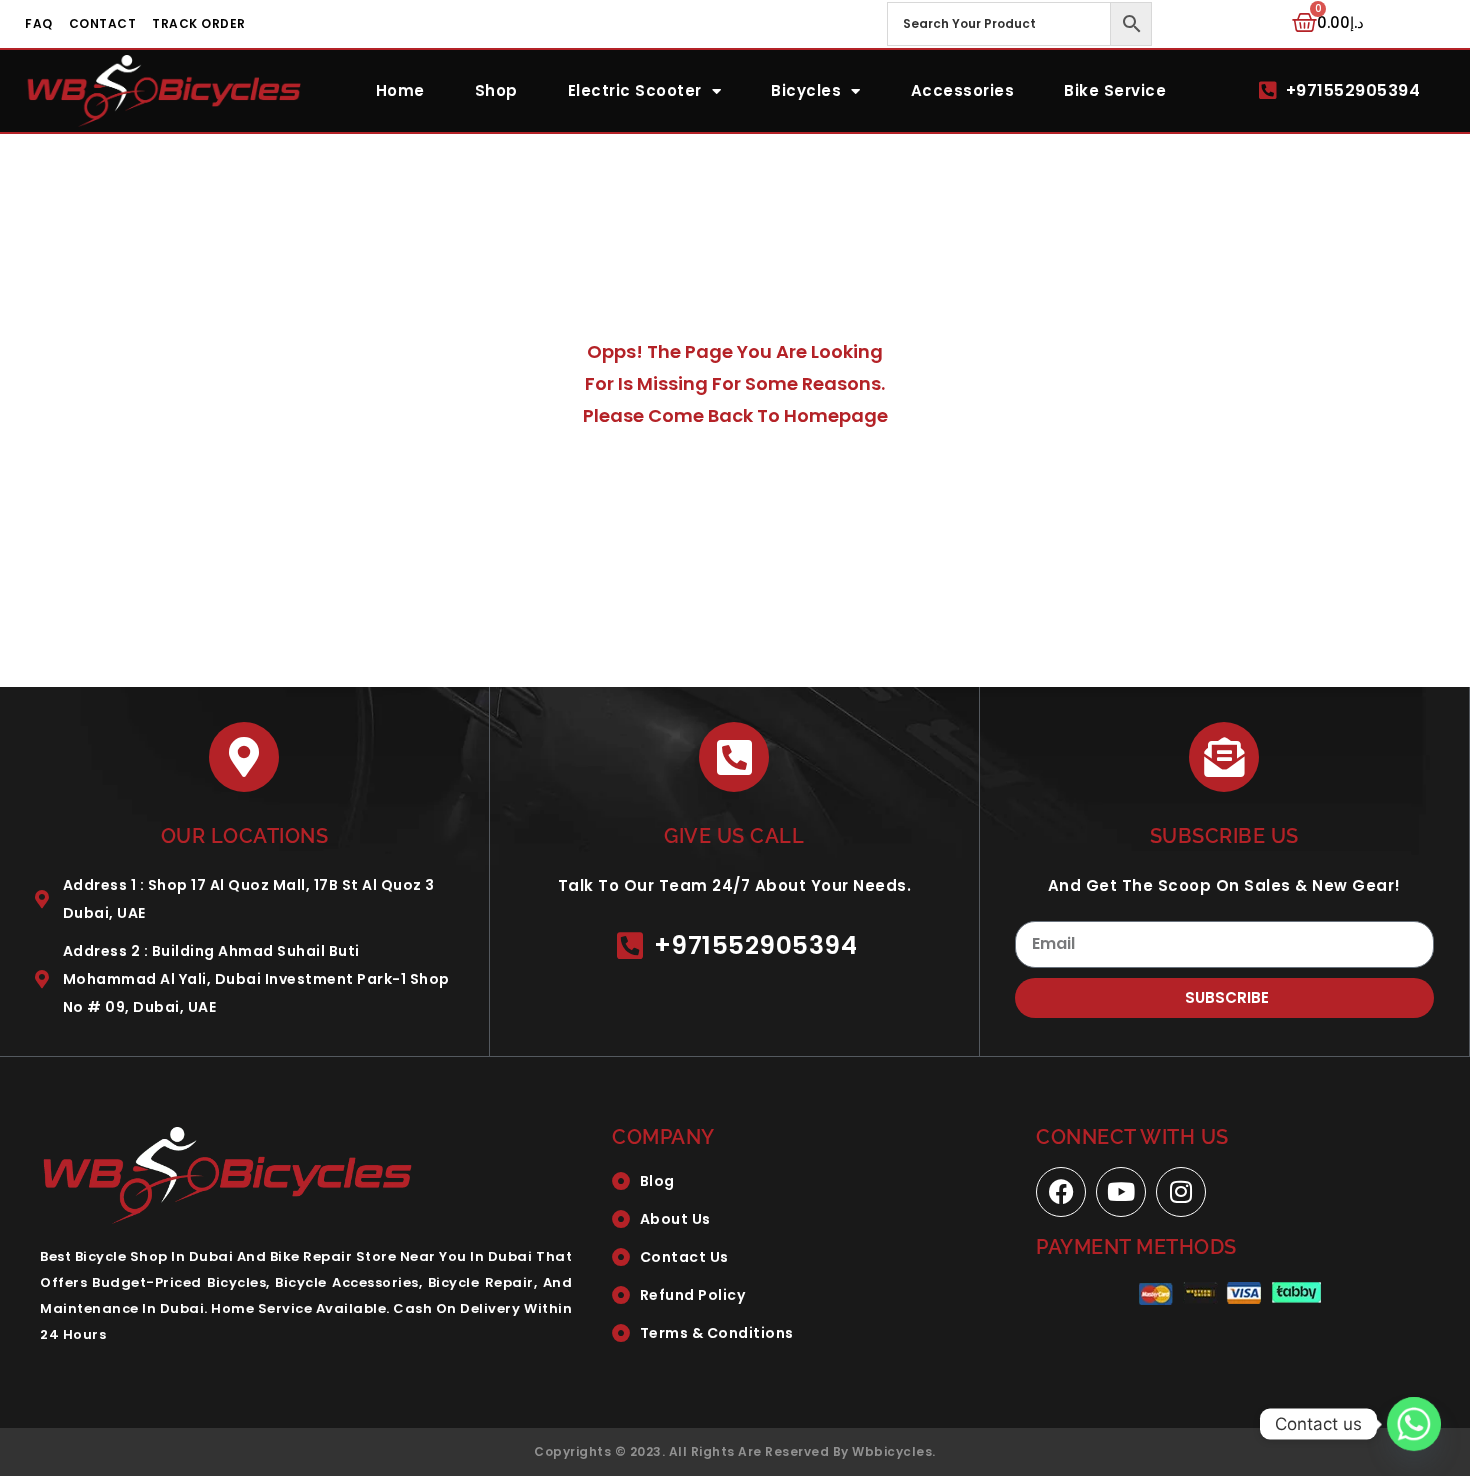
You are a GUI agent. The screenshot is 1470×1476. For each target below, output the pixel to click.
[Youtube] (1121, 1192)
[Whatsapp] (1414, 1424)
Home (400, 90)
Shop (496, 90)
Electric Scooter (635, 90)
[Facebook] (1061, 1192)
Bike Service (1115, 90)
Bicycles (806, 90)
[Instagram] (1181, 1192)
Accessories (963, 90)
